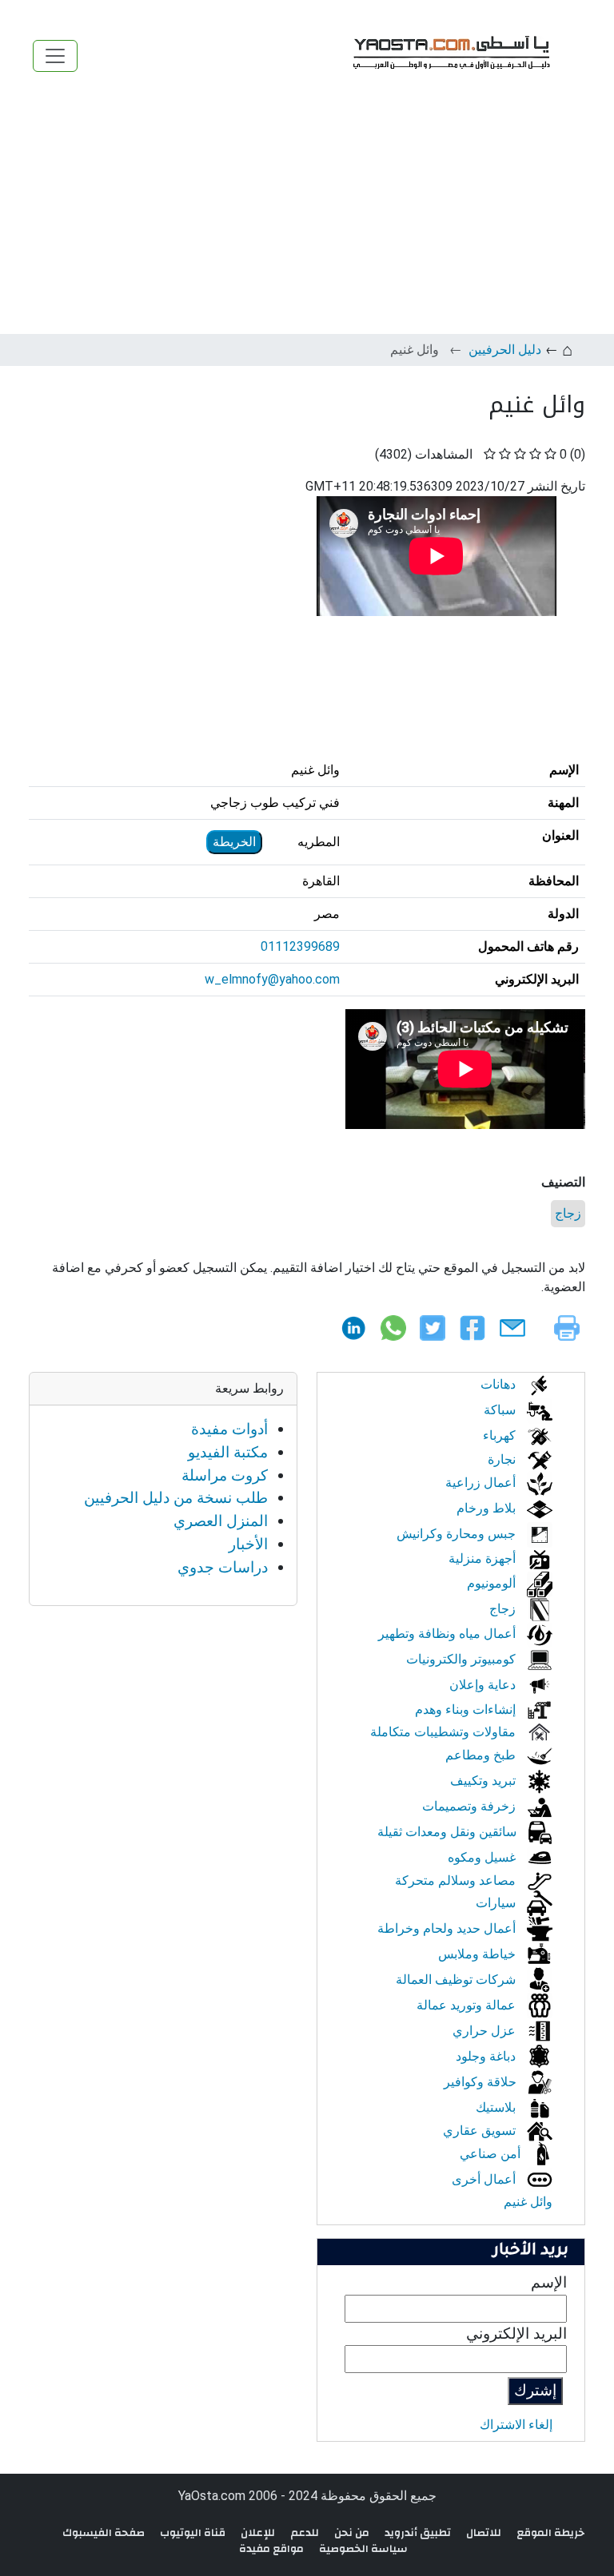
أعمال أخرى (485, 2179)
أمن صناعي (492, 2154)
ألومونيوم (493, 1583)
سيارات (497, 1903)
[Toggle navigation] (55, 56)
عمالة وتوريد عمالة (468, 2005)
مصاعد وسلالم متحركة (457, 1880)
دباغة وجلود (487, 2056)
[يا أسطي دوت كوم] (449, 56)
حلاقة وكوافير (482, 2082)
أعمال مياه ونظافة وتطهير (449, 1634)
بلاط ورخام (488, 1508)
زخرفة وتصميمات (470, 1806)
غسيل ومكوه (483, 1857)
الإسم (549, 2282)
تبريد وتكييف (484, 1781)
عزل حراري (486, 2031)
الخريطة (234, 842)
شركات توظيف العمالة (457, 1980)
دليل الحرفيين (505, 350)
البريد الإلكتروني (516, 2334)
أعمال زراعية (482, 1483)
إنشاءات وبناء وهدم (467, 1709)
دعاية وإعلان (484, 1685)
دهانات (500, 1384)
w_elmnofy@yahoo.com (272, 979)
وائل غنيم (528, 2202)
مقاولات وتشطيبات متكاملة (445, 1732)
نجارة (503, 1459)
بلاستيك (497, 2107)
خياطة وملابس (478, 1954)
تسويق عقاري (481, 2131)
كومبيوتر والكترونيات (462, 1659)
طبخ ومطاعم (482, 1755)
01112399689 (300, 946)
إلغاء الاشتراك (516, 2425)
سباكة (501, 1410)
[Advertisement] (307, 214)
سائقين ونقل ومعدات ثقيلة (449, 1832)
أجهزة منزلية (484, 1558)
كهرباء (501, 1435)
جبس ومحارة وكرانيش (458, 1534)
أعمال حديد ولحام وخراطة (448, 1928)
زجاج (568, 1213)
